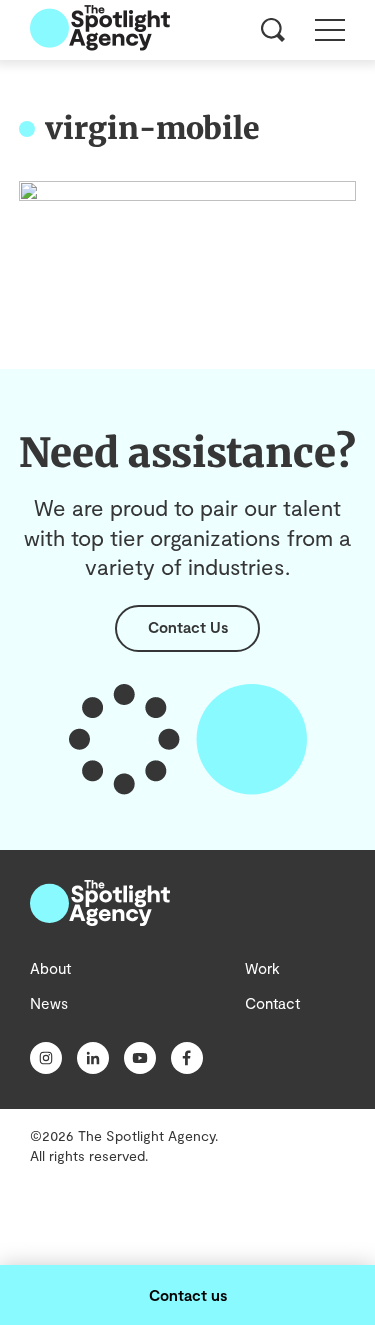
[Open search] (273, 30)
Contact (272, 1003)
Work (262, 968)
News (49, 1003)
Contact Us (188, 627)
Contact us (188, 1295)
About (50, 968)
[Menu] (330, 30)
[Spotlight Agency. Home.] (100, 920)
